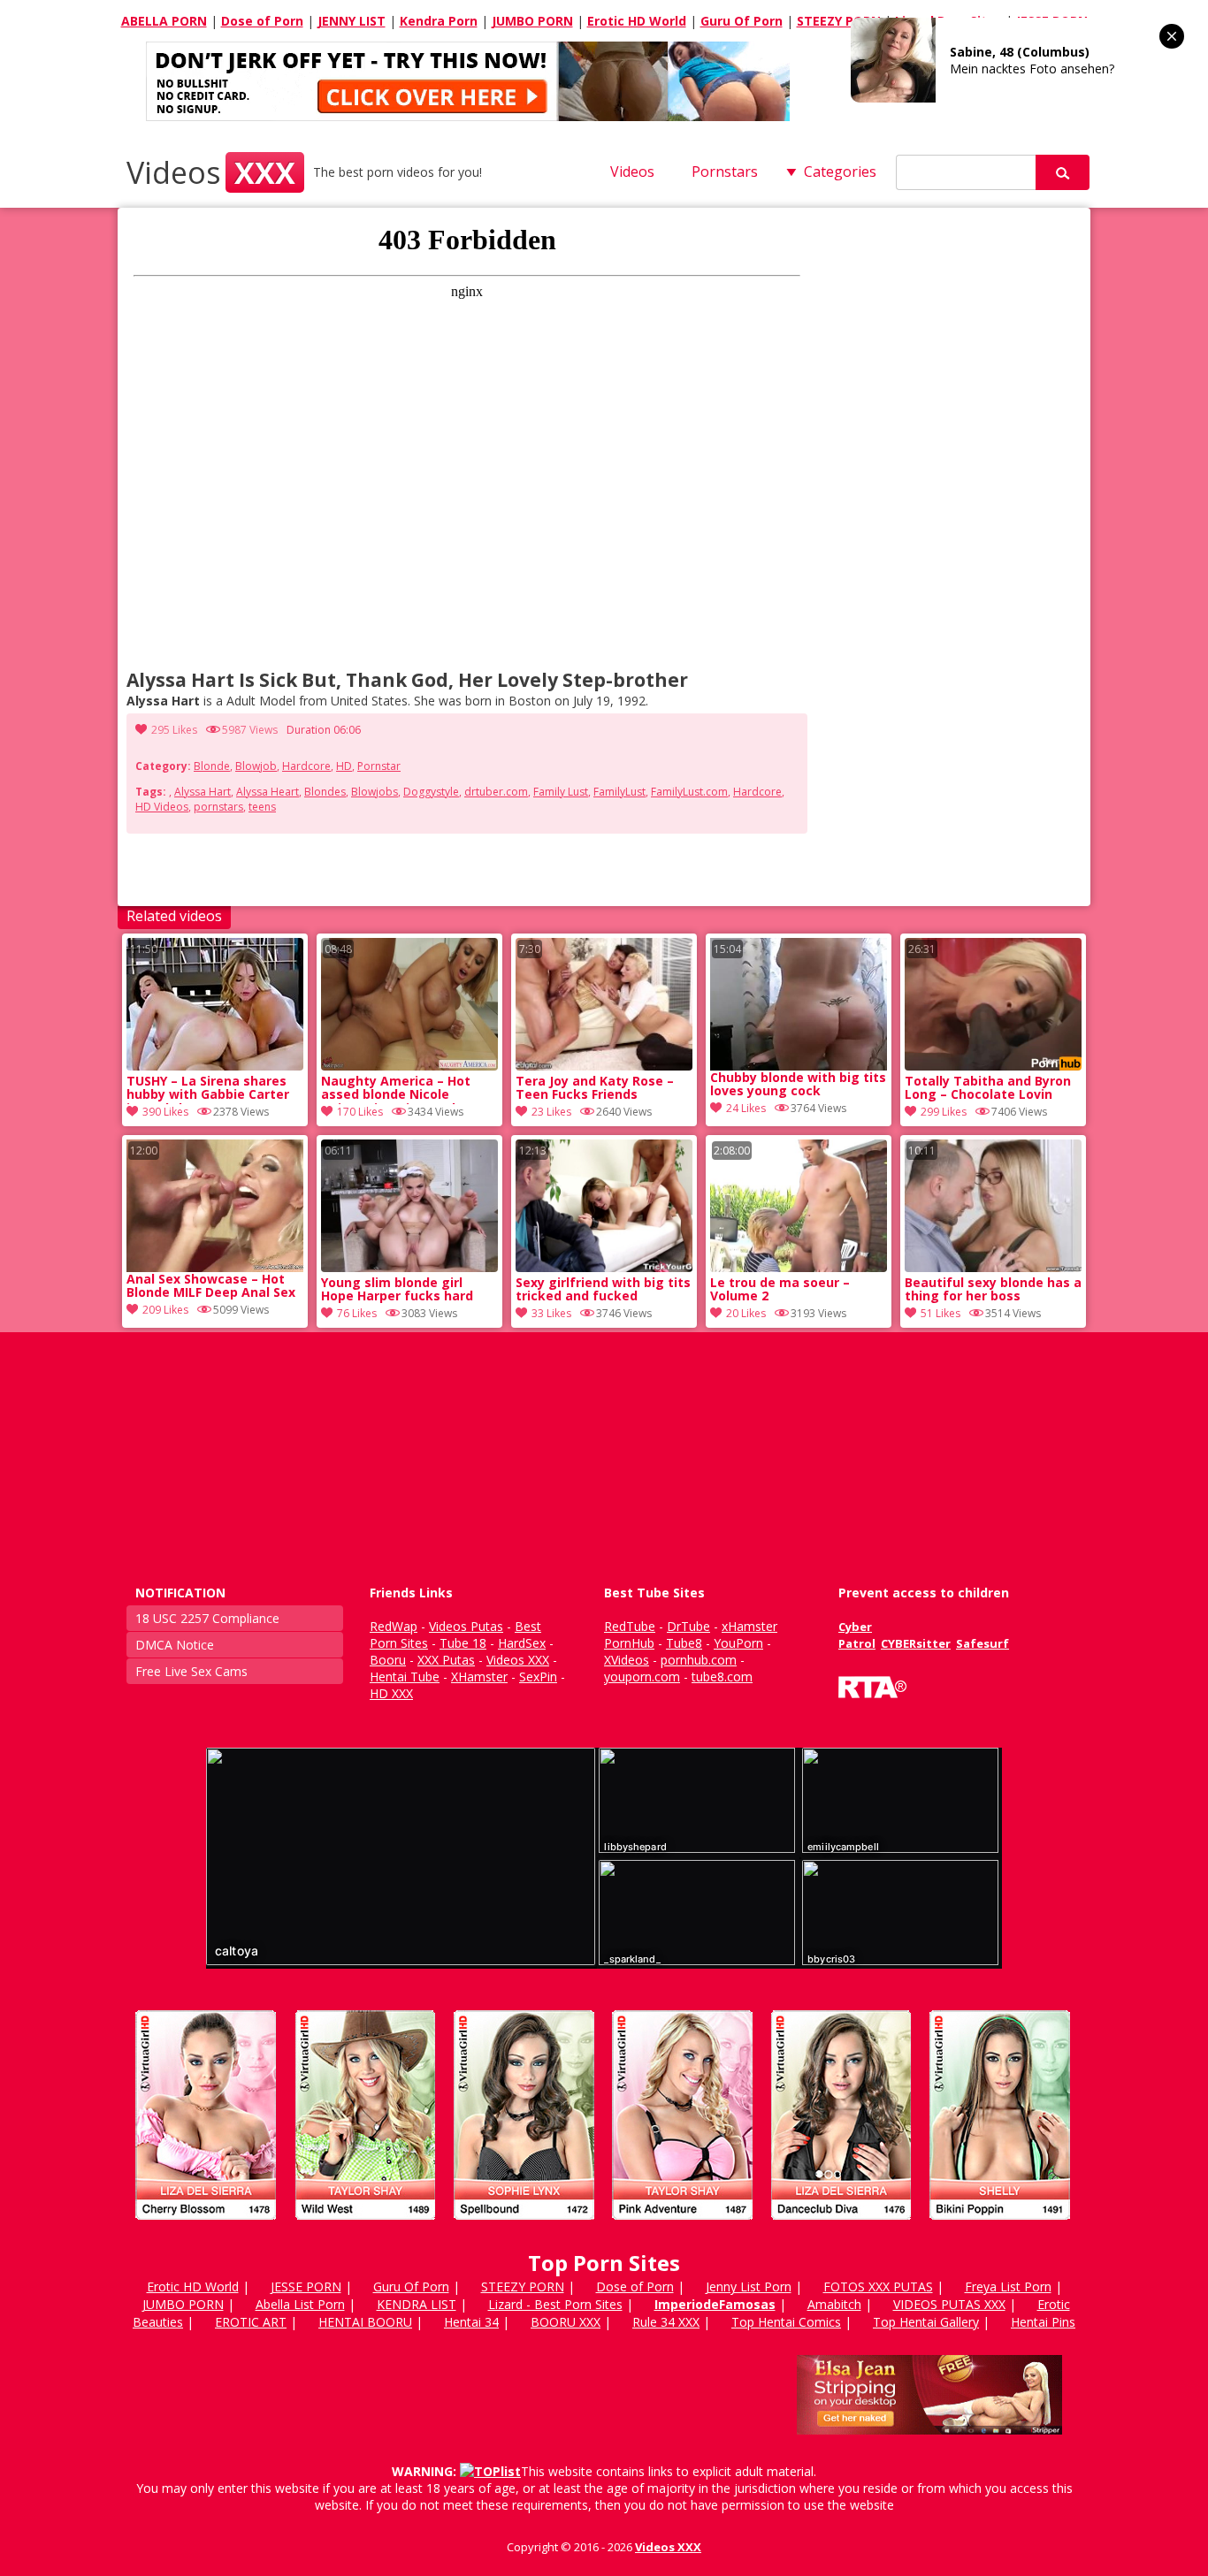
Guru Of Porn (742, 21)
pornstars (218, 807)
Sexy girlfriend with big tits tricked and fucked (603, 1290)
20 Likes (746, 1313)
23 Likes (551, 1112)
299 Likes (944, 1112)
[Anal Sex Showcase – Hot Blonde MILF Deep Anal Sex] (215, 1206)
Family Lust (561, 792)
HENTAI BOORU (365, 2322)
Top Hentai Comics (786, 2322)
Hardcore (306, 766)
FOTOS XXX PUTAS (878, 2286)
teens (262, 807)
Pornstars (725, 171)
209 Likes (165, 1310)
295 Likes (174, 730)
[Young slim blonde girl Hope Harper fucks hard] (409, 1267)
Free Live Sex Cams (191, 1671)
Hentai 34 (471, 2322)
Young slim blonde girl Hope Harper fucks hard (397, 1290)
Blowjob (256, 766)
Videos (211, 172)
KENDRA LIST (417, 2304)
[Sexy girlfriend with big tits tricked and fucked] (604, 1267)
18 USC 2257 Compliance (207, 1618)
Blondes (325, 792)
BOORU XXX (566, 2322)
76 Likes (357, 1313)
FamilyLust (619, 792)
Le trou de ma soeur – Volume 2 (780, 1290)
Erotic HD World (637, 21)
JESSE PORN (306, 2286)
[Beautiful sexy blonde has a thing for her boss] (993, 1267)
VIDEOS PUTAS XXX (949, 2304)
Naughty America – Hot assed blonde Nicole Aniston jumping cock (396, 1089)
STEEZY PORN (839, 21)
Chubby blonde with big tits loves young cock (798, 1085)
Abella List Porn (300, 2304)
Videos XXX (668, 2547)
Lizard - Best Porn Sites (555, 2304)
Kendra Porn (439, 21)
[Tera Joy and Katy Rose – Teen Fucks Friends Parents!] (604, 1066)
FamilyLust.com (689, 792)
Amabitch (834, 2304)
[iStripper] (604, 2227)
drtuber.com (496, 792)
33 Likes (551, 1313)
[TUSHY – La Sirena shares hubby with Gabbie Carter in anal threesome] (215, 1066)
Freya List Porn (1008, 2286)
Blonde (212, 766)
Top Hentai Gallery (926, 2322)
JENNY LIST (352, 21)
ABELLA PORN (164, 21)
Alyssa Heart (268, 792)
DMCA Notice (175, 1645)
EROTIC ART (251, 2322)
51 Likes (940, 1313)
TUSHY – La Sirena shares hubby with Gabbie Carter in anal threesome (208, 1089)
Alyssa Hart (203, 792)
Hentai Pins (1043, 2322)
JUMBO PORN (532, 21)
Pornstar (379, 766)
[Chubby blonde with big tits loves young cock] (799, 1004)
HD (344, 766)
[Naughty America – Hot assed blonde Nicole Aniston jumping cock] (409, 1066)
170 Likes (360, 1112)
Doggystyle (431, 792)
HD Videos (162, 807)
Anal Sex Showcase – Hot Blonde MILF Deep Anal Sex (211, 1286)
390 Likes (165, 1112)
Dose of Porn (262, 21)
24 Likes (746, 1108)
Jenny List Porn (749, 2286)
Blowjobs (375, 792)
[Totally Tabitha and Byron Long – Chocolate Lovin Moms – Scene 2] (993, 1066)
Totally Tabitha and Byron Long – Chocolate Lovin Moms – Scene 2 (988, 1089)
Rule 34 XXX (666, 2322)
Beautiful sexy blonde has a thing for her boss (993, 1290)
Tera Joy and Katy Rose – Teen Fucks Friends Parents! (595, 1089)
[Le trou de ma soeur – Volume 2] (799, 1267)
